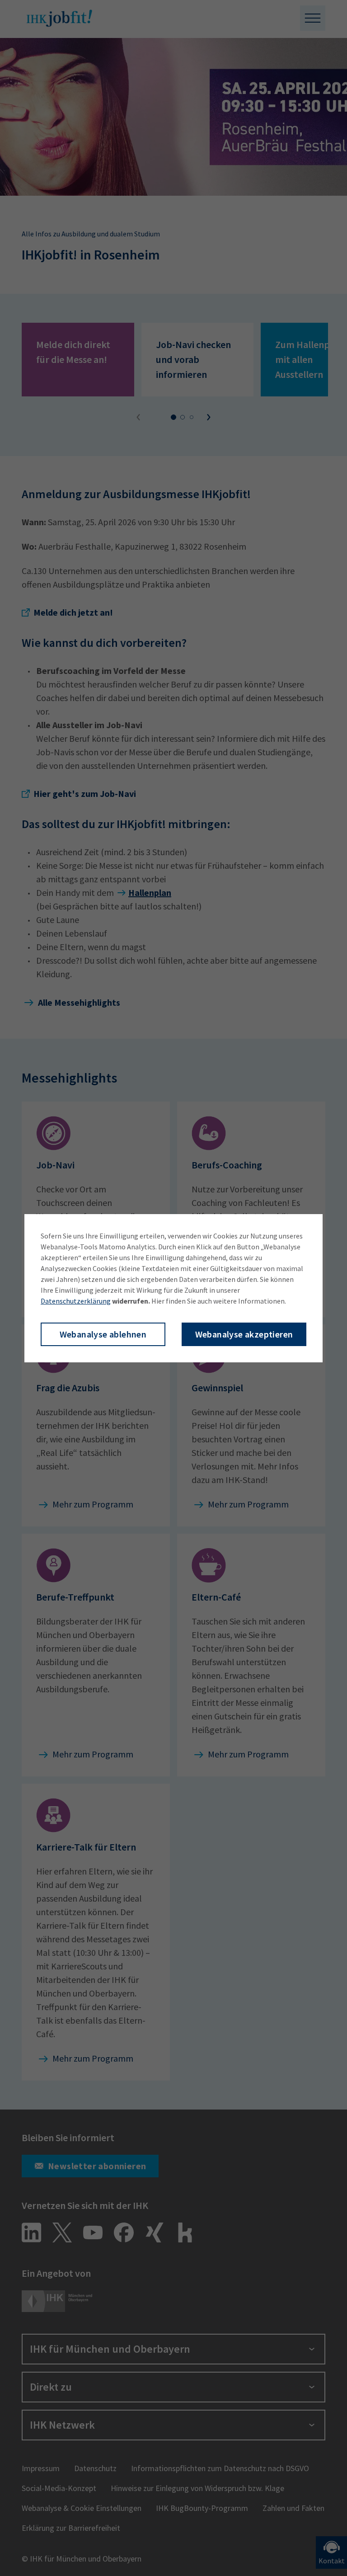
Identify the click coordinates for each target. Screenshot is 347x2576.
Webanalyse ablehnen (103, 1334)
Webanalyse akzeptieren (244, 1334)
